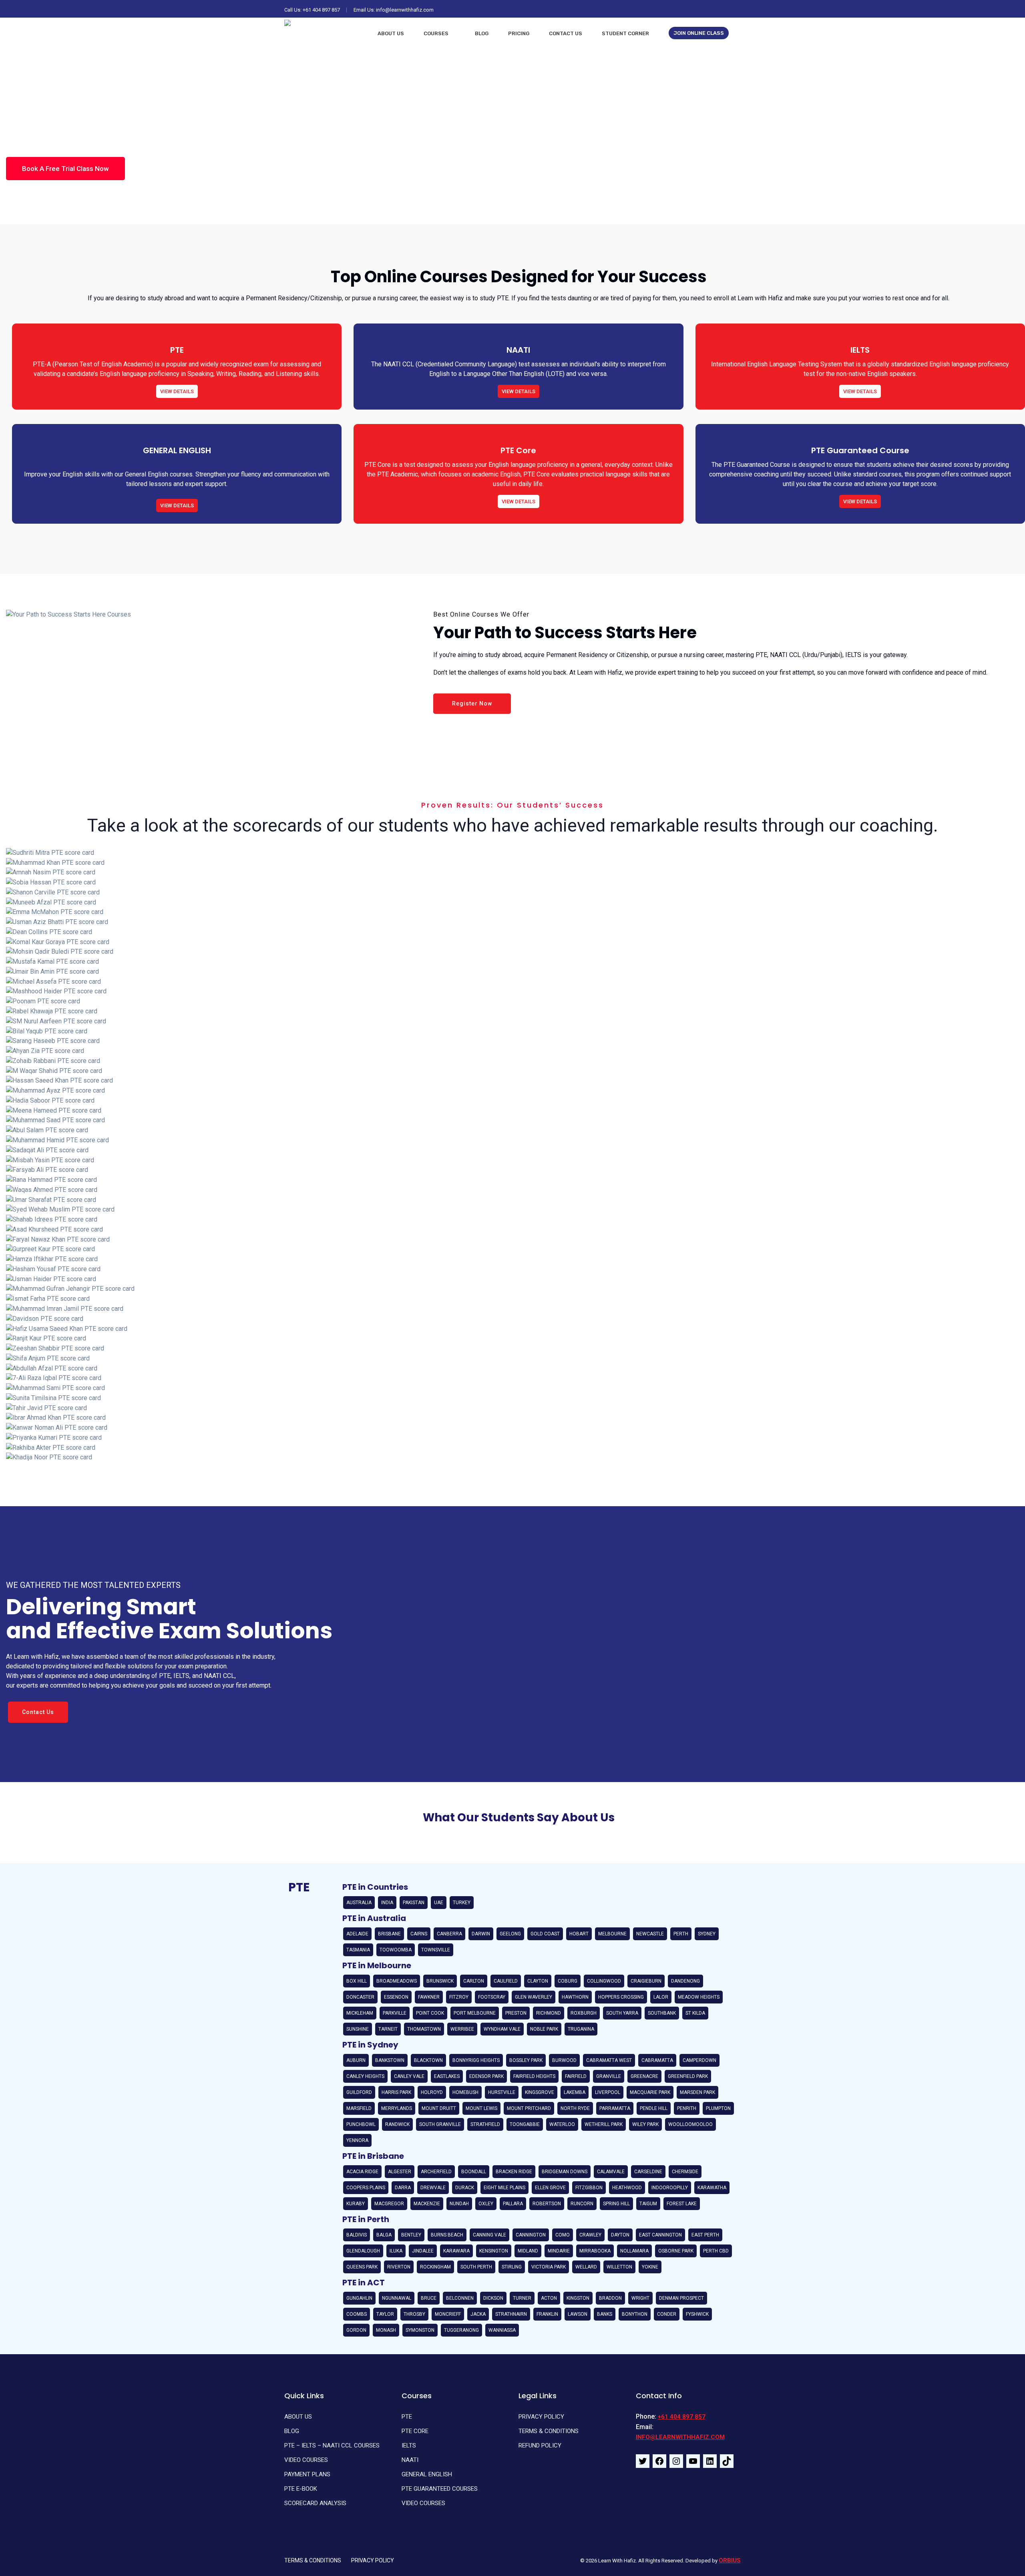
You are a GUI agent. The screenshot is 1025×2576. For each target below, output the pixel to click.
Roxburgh (584, 2013)
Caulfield (506, 1981)
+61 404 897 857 (321, 10)
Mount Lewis (481, 2108)
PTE (407, 2417)
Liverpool (608, 2092)
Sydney (707, 1934)
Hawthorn (575, 1997)
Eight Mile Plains (504, 2188)
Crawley (590, 2235)
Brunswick (440, 1981)
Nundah (459, 2204)
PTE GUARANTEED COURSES (440, 2489)
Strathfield (485, 2124)
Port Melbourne (475, 2013)
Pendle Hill (654, 2108)
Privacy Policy (541, 2417)
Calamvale (611, 2172)
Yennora (357, 2140)
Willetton (619, 2267)
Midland (528, 2251)
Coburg (568, 1981)
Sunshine (358, 2029)
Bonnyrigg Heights (476, 2060)
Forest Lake (682, 2204)
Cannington (531, 2235)
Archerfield (436, 2172)
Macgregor (389, 2204)
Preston (516, 2013)
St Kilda (695, 2013)
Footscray (492, 1997)
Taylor (385, 2314)
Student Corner (625, 33)
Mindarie (559, 2251)
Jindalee (423, 2251)
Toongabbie (525, 2124)
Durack (465, 2188)
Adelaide (357, 1934)
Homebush (465, 2092)
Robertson (547, 2204)
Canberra (449, 1934)
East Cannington (660, 2235)
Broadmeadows (397, 1981)
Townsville (436, 1950)
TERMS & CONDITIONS (549, 2431)
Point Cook (430, 2013)
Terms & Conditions (313, 2560)
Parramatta (615, 2108)
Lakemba (575, 2092)
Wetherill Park (604, 2124)
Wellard (586, 2267)
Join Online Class (699, 33)
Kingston (578, 2298)
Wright (640, 2298)
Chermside (685, 2172)
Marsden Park (697, 2092)
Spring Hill (616, 2204)
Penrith (687, 2108)
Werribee (462, 2029)
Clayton (538, 1981)
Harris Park (396, 2092)
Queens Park (362, 2267)
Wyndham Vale (502, 2029)
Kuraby (356, 2204)
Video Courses (306, 2460)
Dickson (493, 2298)
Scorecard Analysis (315, 2503)
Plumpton (718, 2108)
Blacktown (428, 2060)
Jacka (478, 2314)
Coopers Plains (366, 2188)
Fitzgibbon (589, 2188)
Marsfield (359, 2108)
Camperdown (699, 2060)
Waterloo (562, 2124)
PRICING (519, 33)
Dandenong (685, 1981)
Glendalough (363, 2251)
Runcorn (582, 2204)
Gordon (356, 2330)
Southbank (662, 2013)
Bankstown (390, 2060)
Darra (403, 2188)
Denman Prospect (681, 2298)
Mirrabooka (595, 2251)
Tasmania (358, 1950)
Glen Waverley (534, 1997)
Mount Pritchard (529, 2108)
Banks (605, 2314)
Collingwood (604, 1981)
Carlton (474, 1981)
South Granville (440, 2124)
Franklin (547, 2314)
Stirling (512, 2267)
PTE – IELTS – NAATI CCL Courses (332, 2445)
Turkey (462, 1903)
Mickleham (360, 2013)
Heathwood (627, 2188)
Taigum (648, 2204)
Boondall (474, 2172)
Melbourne (612, 1934)
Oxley (486, 2204)
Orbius (730, 2560)
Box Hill (357, 1981)
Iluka (396, 2251)
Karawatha (712, 2188)
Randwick (397, 2124)
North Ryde (575, 2108)
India (387, 1903)
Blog (482, 33)
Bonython (635, 2314)
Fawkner (429, 1997)
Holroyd (432, 2092)
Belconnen (460, 2298)
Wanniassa (502, 2330)
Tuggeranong (461, 2330)
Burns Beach (447, 2235)
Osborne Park (676, 2251)
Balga (384, 2235)
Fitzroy (459, 1997)
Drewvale (433, 2188)
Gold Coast (545, 1934)
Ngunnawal (397, 2298)
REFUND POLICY (540, 2445)
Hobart (579, 1934)
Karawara (456, 2251)
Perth (681, 1934)
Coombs (357, 2314)
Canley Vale (409, 2076)
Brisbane (389, 1934)
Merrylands (397, 2108)
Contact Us (566, 33)
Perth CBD (716, 2251)
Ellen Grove (550, 2188)
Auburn (356, 2060)
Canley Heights (365, 2076)
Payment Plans (307, 2474)
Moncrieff (448, 2314)
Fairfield (576, 2076)
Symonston (420, 2330)
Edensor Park (486, 2076)
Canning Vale (489, 2235)
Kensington (494, 2251)
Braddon (610, 2298)
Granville (609, 2076)
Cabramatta (657, 2060)
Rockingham (435, 2267)
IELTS (409, 2445)
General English (427, 2474)
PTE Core (415, 2431)
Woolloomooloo (690, 2124)
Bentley (411, 2235)
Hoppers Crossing (621, 1997)
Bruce (429, 2298)
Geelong (510, 1934)
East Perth (705, 2235)
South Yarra (622, 2013)
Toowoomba (396, 1950)
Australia (359, 1903)
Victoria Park (549, 2267)
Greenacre (644, 2076)
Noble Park (544, 2029)
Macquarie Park (650, 2092)
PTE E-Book (301, 2489)
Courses (436, 33)
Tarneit (388, 2029)
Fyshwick (697, 2314)
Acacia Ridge (362, 2172)
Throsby (414, 2314)
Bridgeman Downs (565, 2172)
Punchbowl (361, 2124)
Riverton (399, 2267)
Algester (400, 2172)
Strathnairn (511, 2314)
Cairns (419, 1934)
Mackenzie (427, 2204)
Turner (522, 2298)
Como (563, 2235)
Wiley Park (645, 2124)
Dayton (620, 2235)
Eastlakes (447, 2076)
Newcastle (650, 1934)
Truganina (581, 2029)
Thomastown (424, 2029)
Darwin (481, 1934)
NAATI (410, 2460)
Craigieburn (646, 1981)
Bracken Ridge (514, 2172)
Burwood (564, 2060)
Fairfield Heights (534, 2076)
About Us (391, 33)
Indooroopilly (670, 2188)
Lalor (661, 1997)
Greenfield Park (688, 2076)
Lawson (578, 2314)
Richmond (549, 2013)
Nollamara (634, 2251)
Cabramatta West (609, 2060)
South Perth (476, 2267)
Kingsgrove (540, 2092)
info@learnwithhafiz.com (680, 2437)
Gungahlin (359, 2298)
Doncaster (360, 1997)
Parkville (395, 2013)
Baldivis (357, 2235)
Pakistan (414, 1903)
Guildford (359, 2092)
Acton (549, 2298)
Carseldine (648, 2172)
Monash (386, 2330)
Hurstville (502, 2092)
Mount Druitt (439, 2108)
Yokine (650, 2267)
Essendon (396, 1997)
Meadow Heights (699, 1997)
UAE (439, 1903)
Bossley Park (526, 2060)
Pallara (513, 2204)
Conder (667, 2314)
